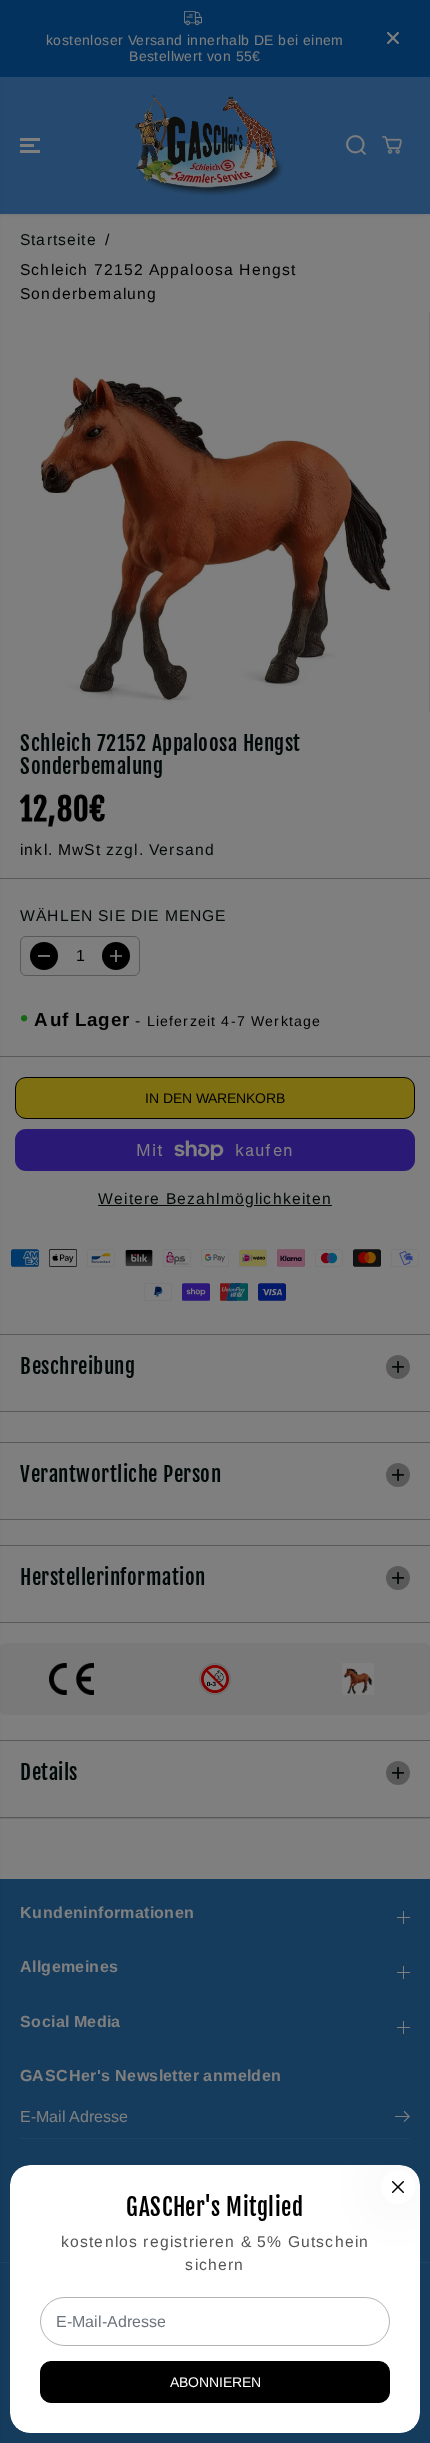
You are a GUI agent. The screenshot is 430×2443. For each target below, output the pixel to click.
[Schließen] (398, 2187)
